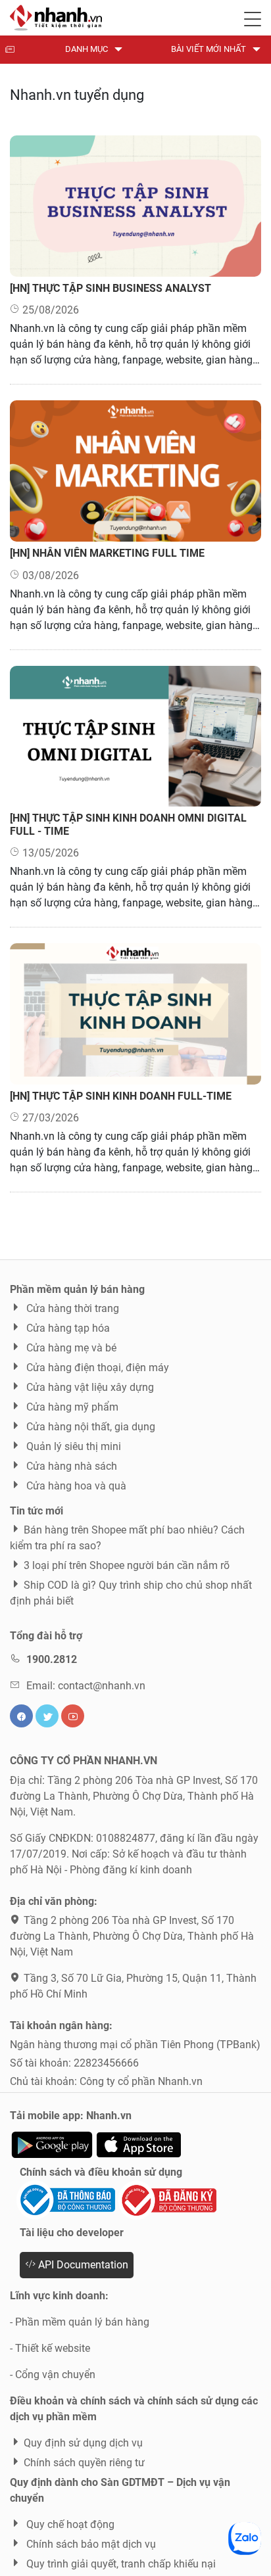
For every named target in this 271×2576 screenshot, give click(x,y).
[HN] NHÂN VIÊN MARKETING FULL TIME (107, 553)
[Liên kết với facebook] (21, 1716)
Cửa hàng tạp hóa (67, 1328)
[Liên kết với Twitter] (47, 1716)
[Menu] (253, 16)
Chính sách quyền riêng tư (84, 2463)
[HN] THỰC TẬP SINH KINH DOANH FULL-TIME (121, 1096)
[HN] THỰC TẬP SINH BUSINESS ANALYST (111, 288)
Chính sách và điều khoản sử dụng (101, 2172)
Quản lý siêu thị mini (72, 1446)
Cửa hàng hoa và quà (75, 1486)
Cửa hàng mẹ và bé (70, 1348)
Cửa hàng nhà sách (70, 1466)
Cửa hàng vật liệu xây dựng (89, 1387)
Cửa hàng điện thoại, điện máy (96, 1368)
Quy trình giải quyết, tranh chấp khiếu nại (120, 2564)
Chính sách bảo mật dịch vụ (90, 2544)
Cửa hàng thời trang (71, 1308)
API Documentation (82, 2265)
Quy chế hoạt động (69, 2524)
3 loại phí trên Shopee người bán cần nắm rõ (127, 1565)
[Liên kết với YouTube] (73, 1716)
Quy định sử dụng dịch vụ (83, 2443)
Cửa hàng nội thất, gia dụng (89, 1427)
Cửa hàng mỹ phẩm (71, 1407)
